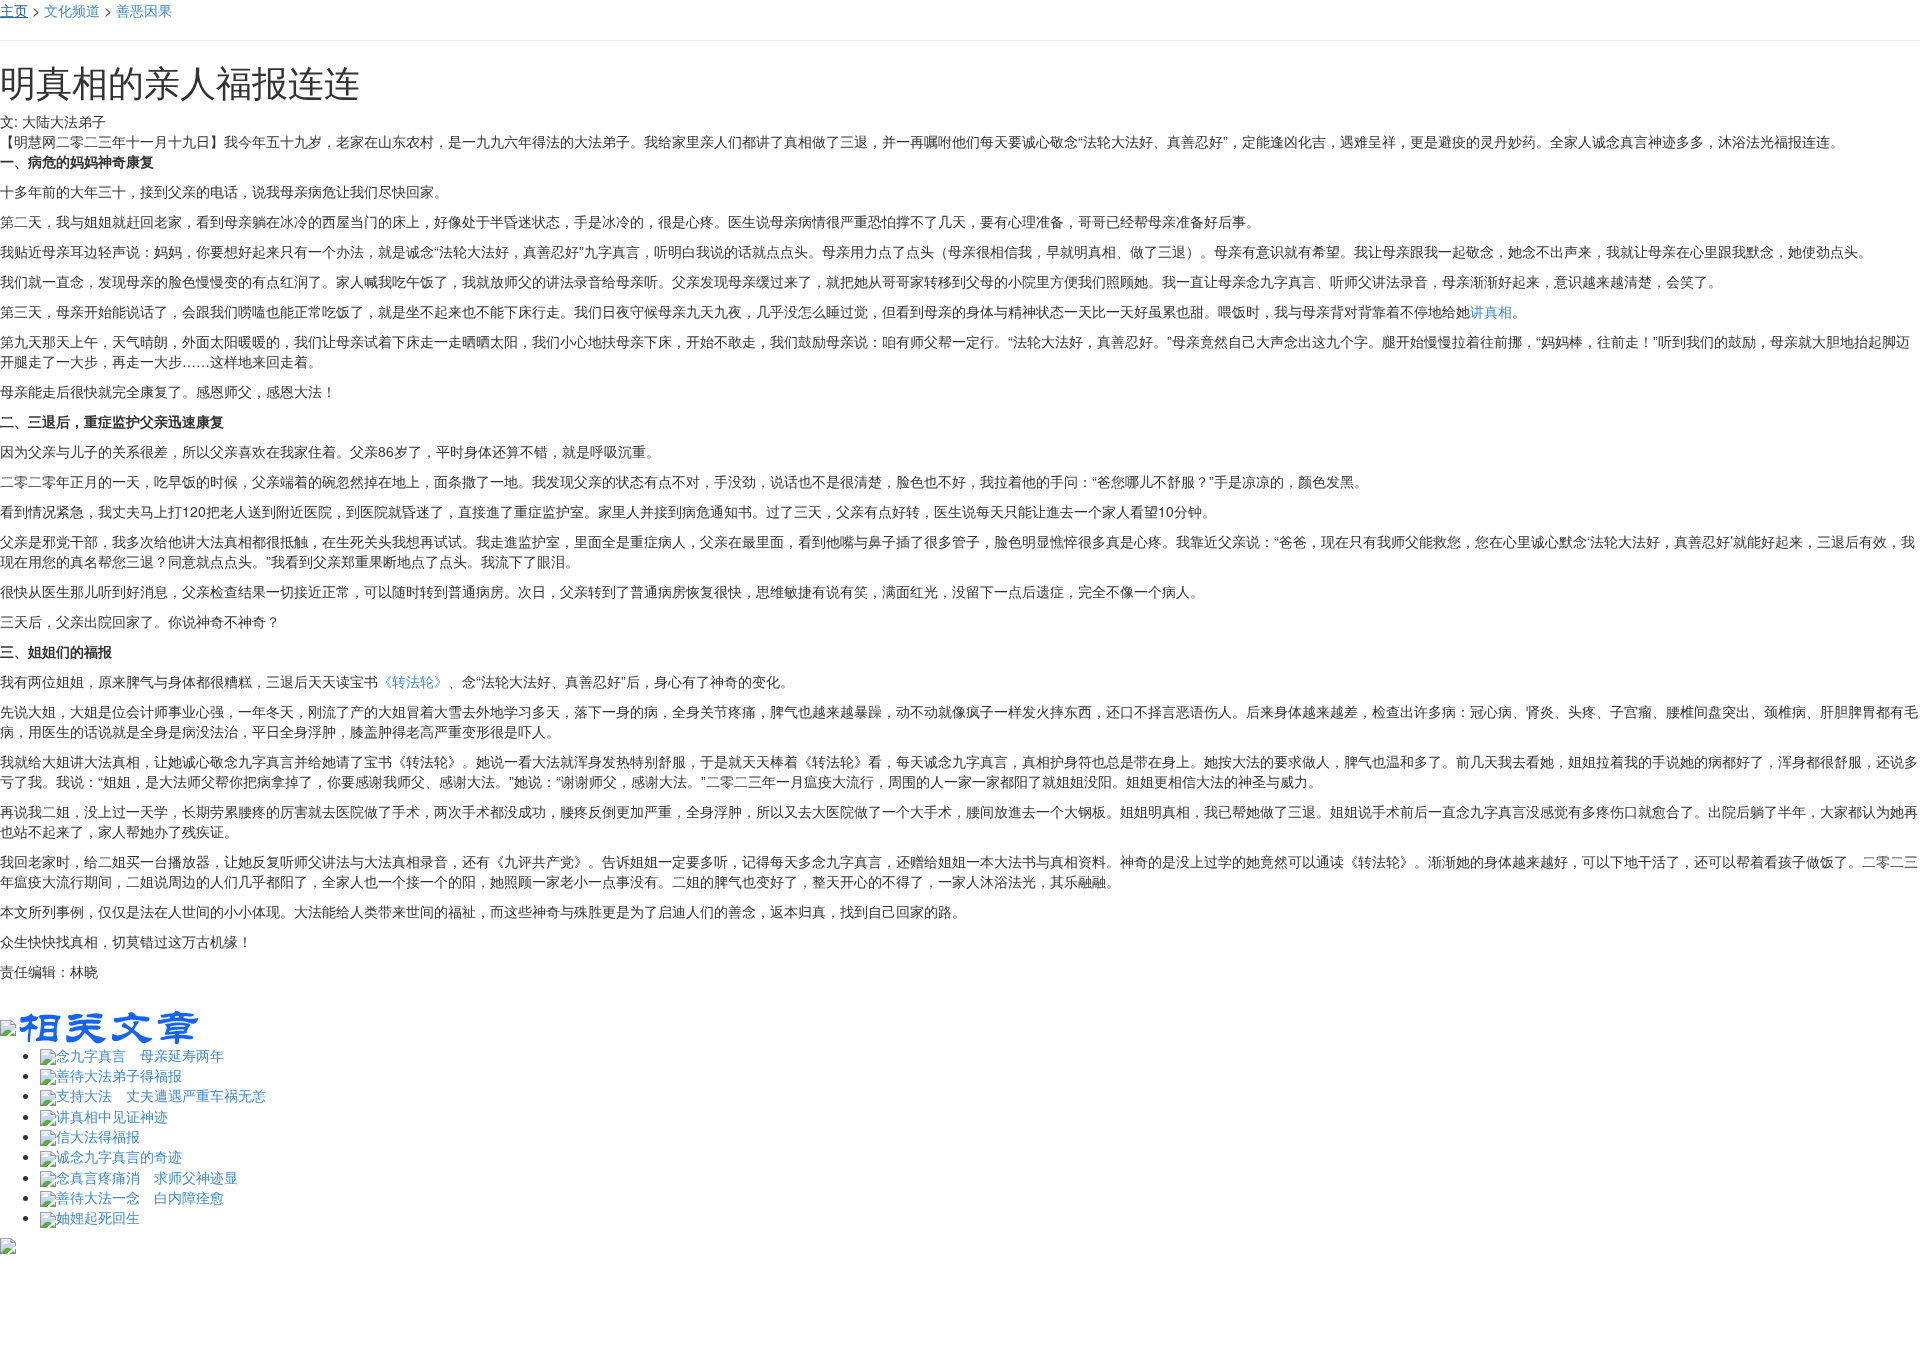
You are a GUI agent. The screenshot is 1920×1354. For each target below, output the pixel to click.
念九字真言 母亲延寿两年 (140, 1055)
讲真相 (1491, 311)
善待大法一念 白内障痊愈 (140, 1197)
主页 (14, 10)
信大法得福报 (98, 1136)
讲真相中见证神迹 (112, 1116)
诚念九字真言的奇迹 (119, 1156)
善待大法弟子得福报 (119, 1075)
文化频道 (72, 10)
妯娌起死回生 (98, 1217)
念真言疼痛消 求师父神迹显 (147, 1177)
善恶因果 (144, 10)
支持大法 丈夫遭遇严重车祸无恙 (161, 1095)
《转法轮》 (413, 681)
